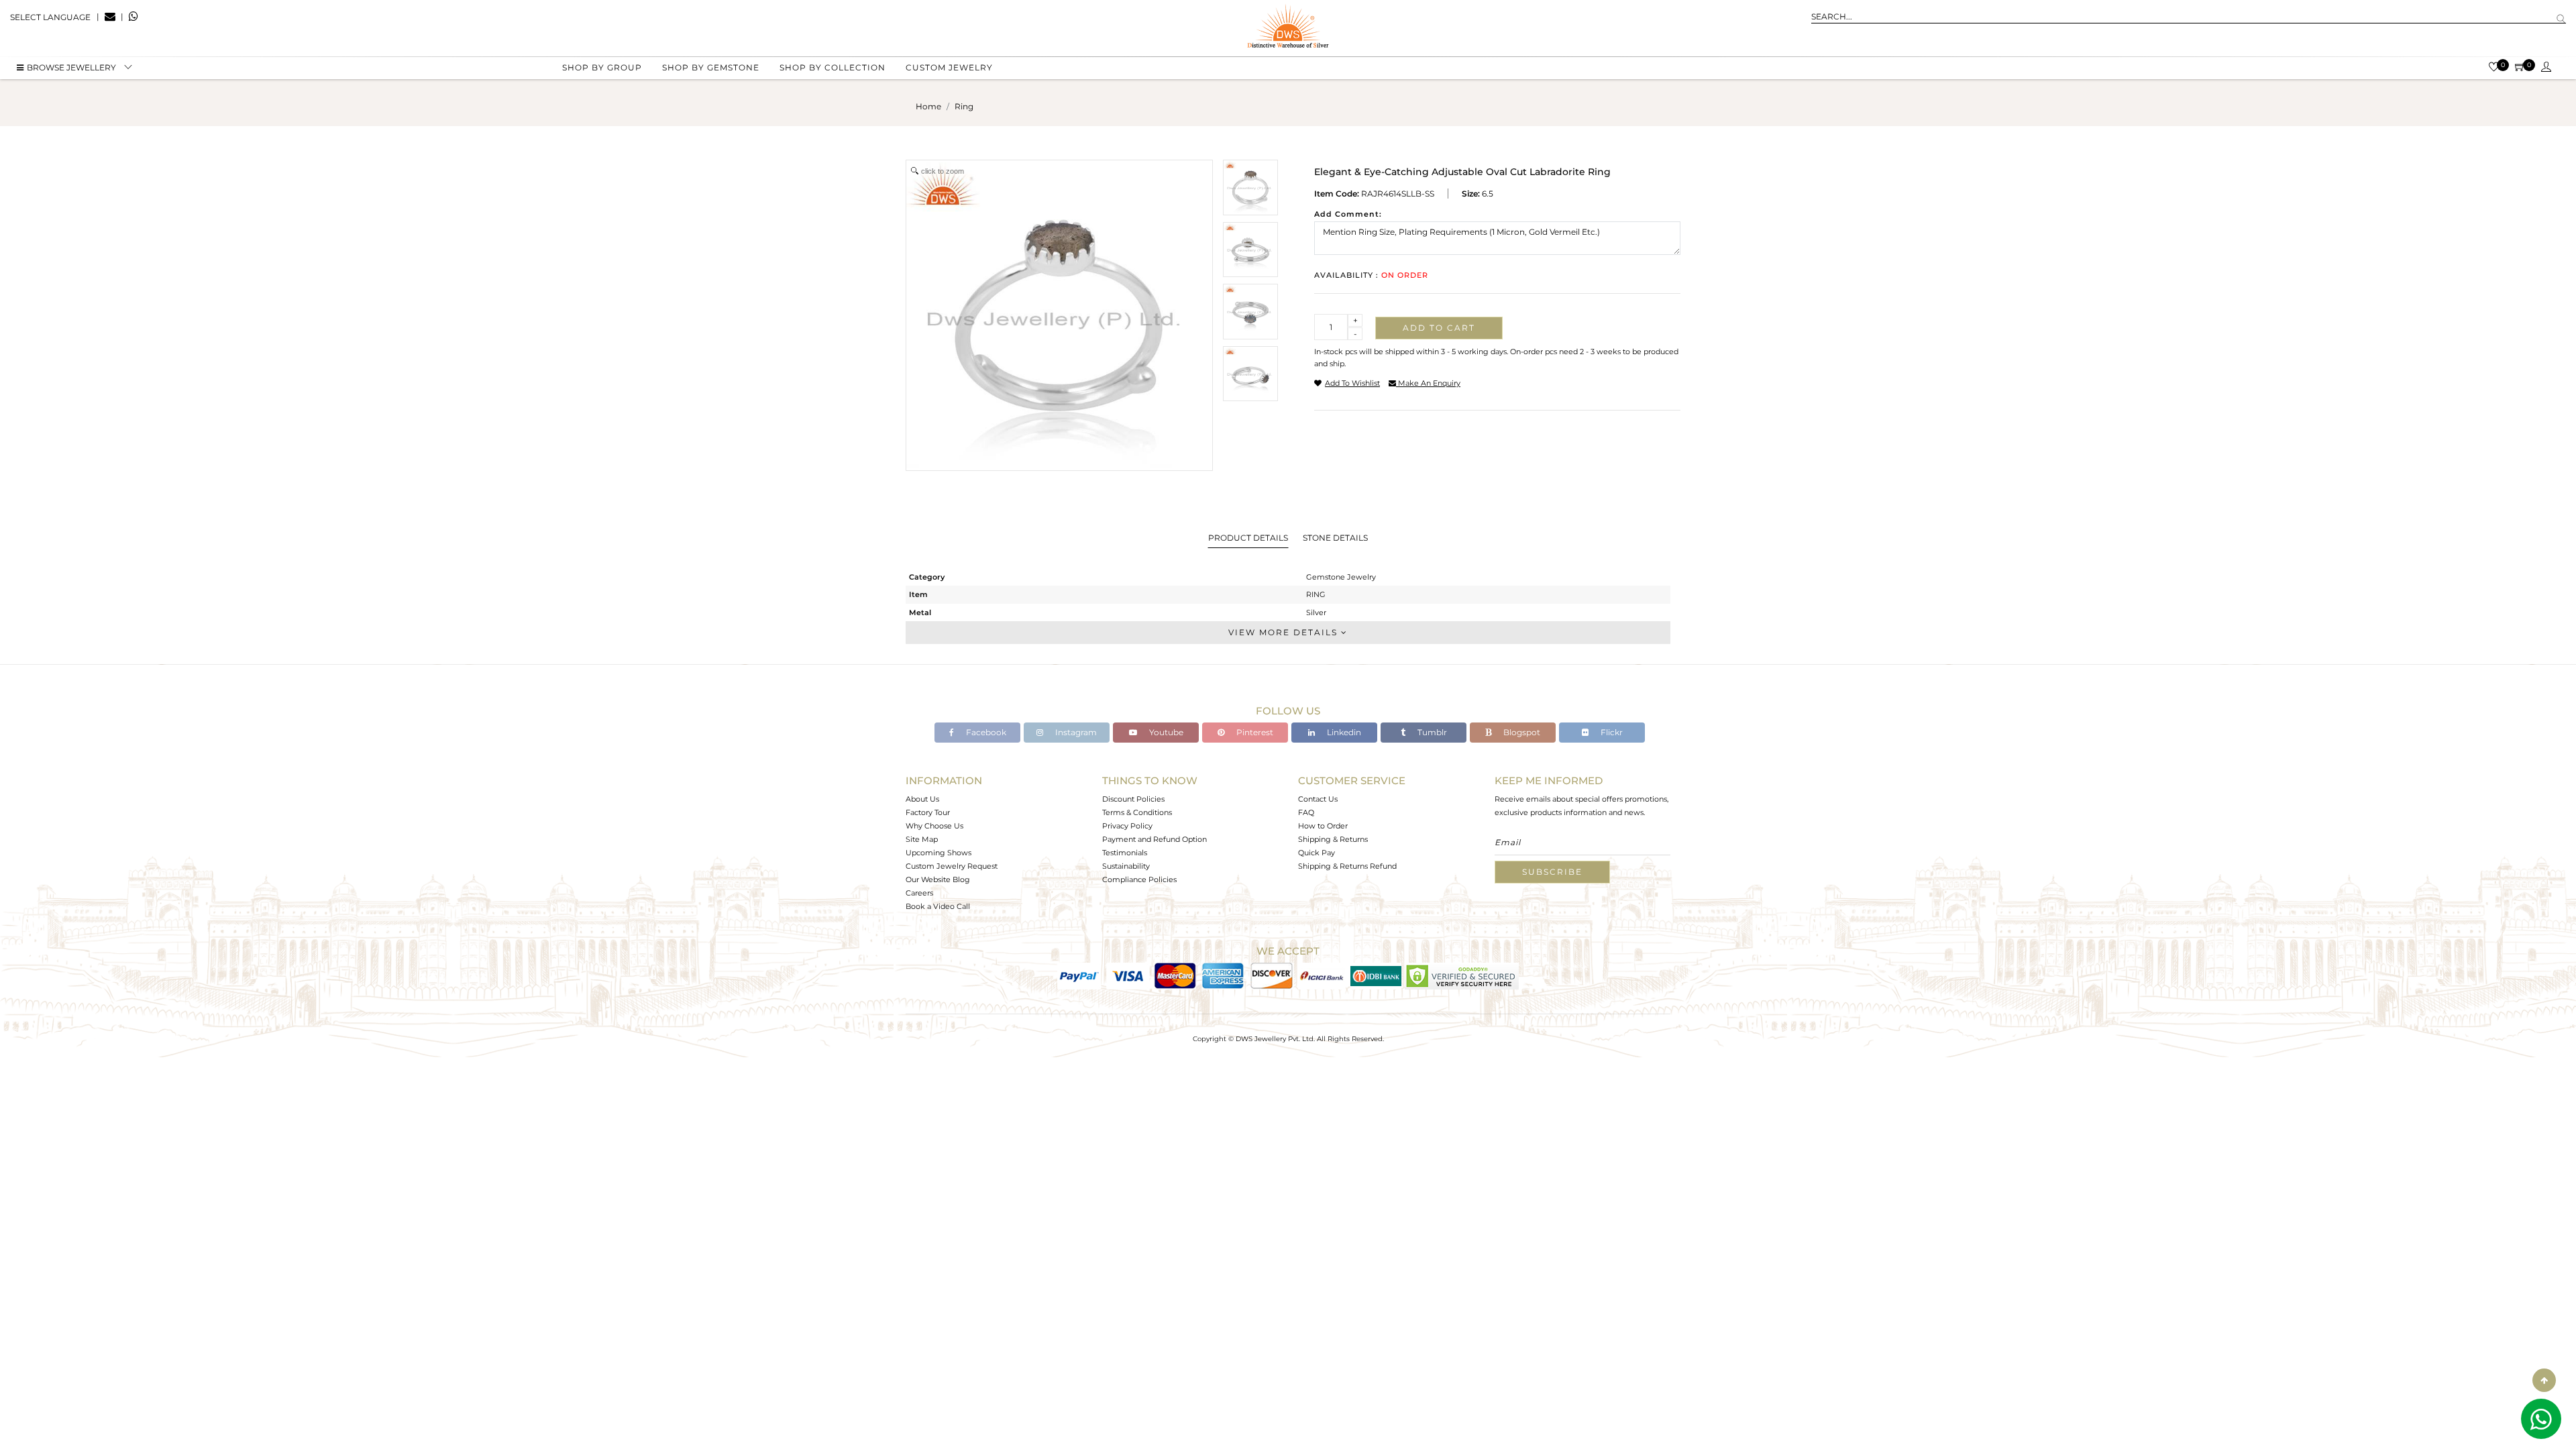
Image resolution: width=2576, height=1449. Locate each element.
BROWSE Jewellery (71, 67)
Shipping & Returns (1333, 839)
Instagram (1075, 732)
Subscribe (1552, 872)
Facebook (985, 732)
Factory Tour (928, 812)
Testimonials (1125, 853)
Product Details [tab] (1248, 538)
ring (964, 106)
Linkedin (1343, 732)
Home (928, 106)
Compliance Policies (1139, 879)
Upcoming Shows (938, 853)
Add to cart (1439, 328)
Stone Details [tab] (1335, 538)
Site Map (922, 839)
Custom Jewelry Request (952, 866)
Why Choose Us (934, 826)
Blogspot (1521, 732)
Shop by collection (833, 67)
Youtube (1165, 732)
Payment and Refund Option (1155, 839)
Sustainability (1126, 866)
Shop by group (602, 67)
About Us (922, 799)
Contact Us (1318, 799)
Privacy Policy (1127, 826)
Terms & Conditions (1137, 812)
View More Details (1285, 632)
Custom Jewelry (949, 67)
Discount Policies (1133, 799)
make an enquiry (1428, 383)
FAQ (1306, 812)
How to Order (1323, 826)
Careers (919, 893)
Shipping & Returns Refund (1347, 866)
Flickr (1611, 732)
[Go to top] (2544, 1380)
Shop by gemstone (711, 67)
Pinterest (1254, 732)
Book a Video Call (938, 906)
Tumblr (1431, 732)
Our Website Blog (938, 879)
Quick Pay (1317, 853)
